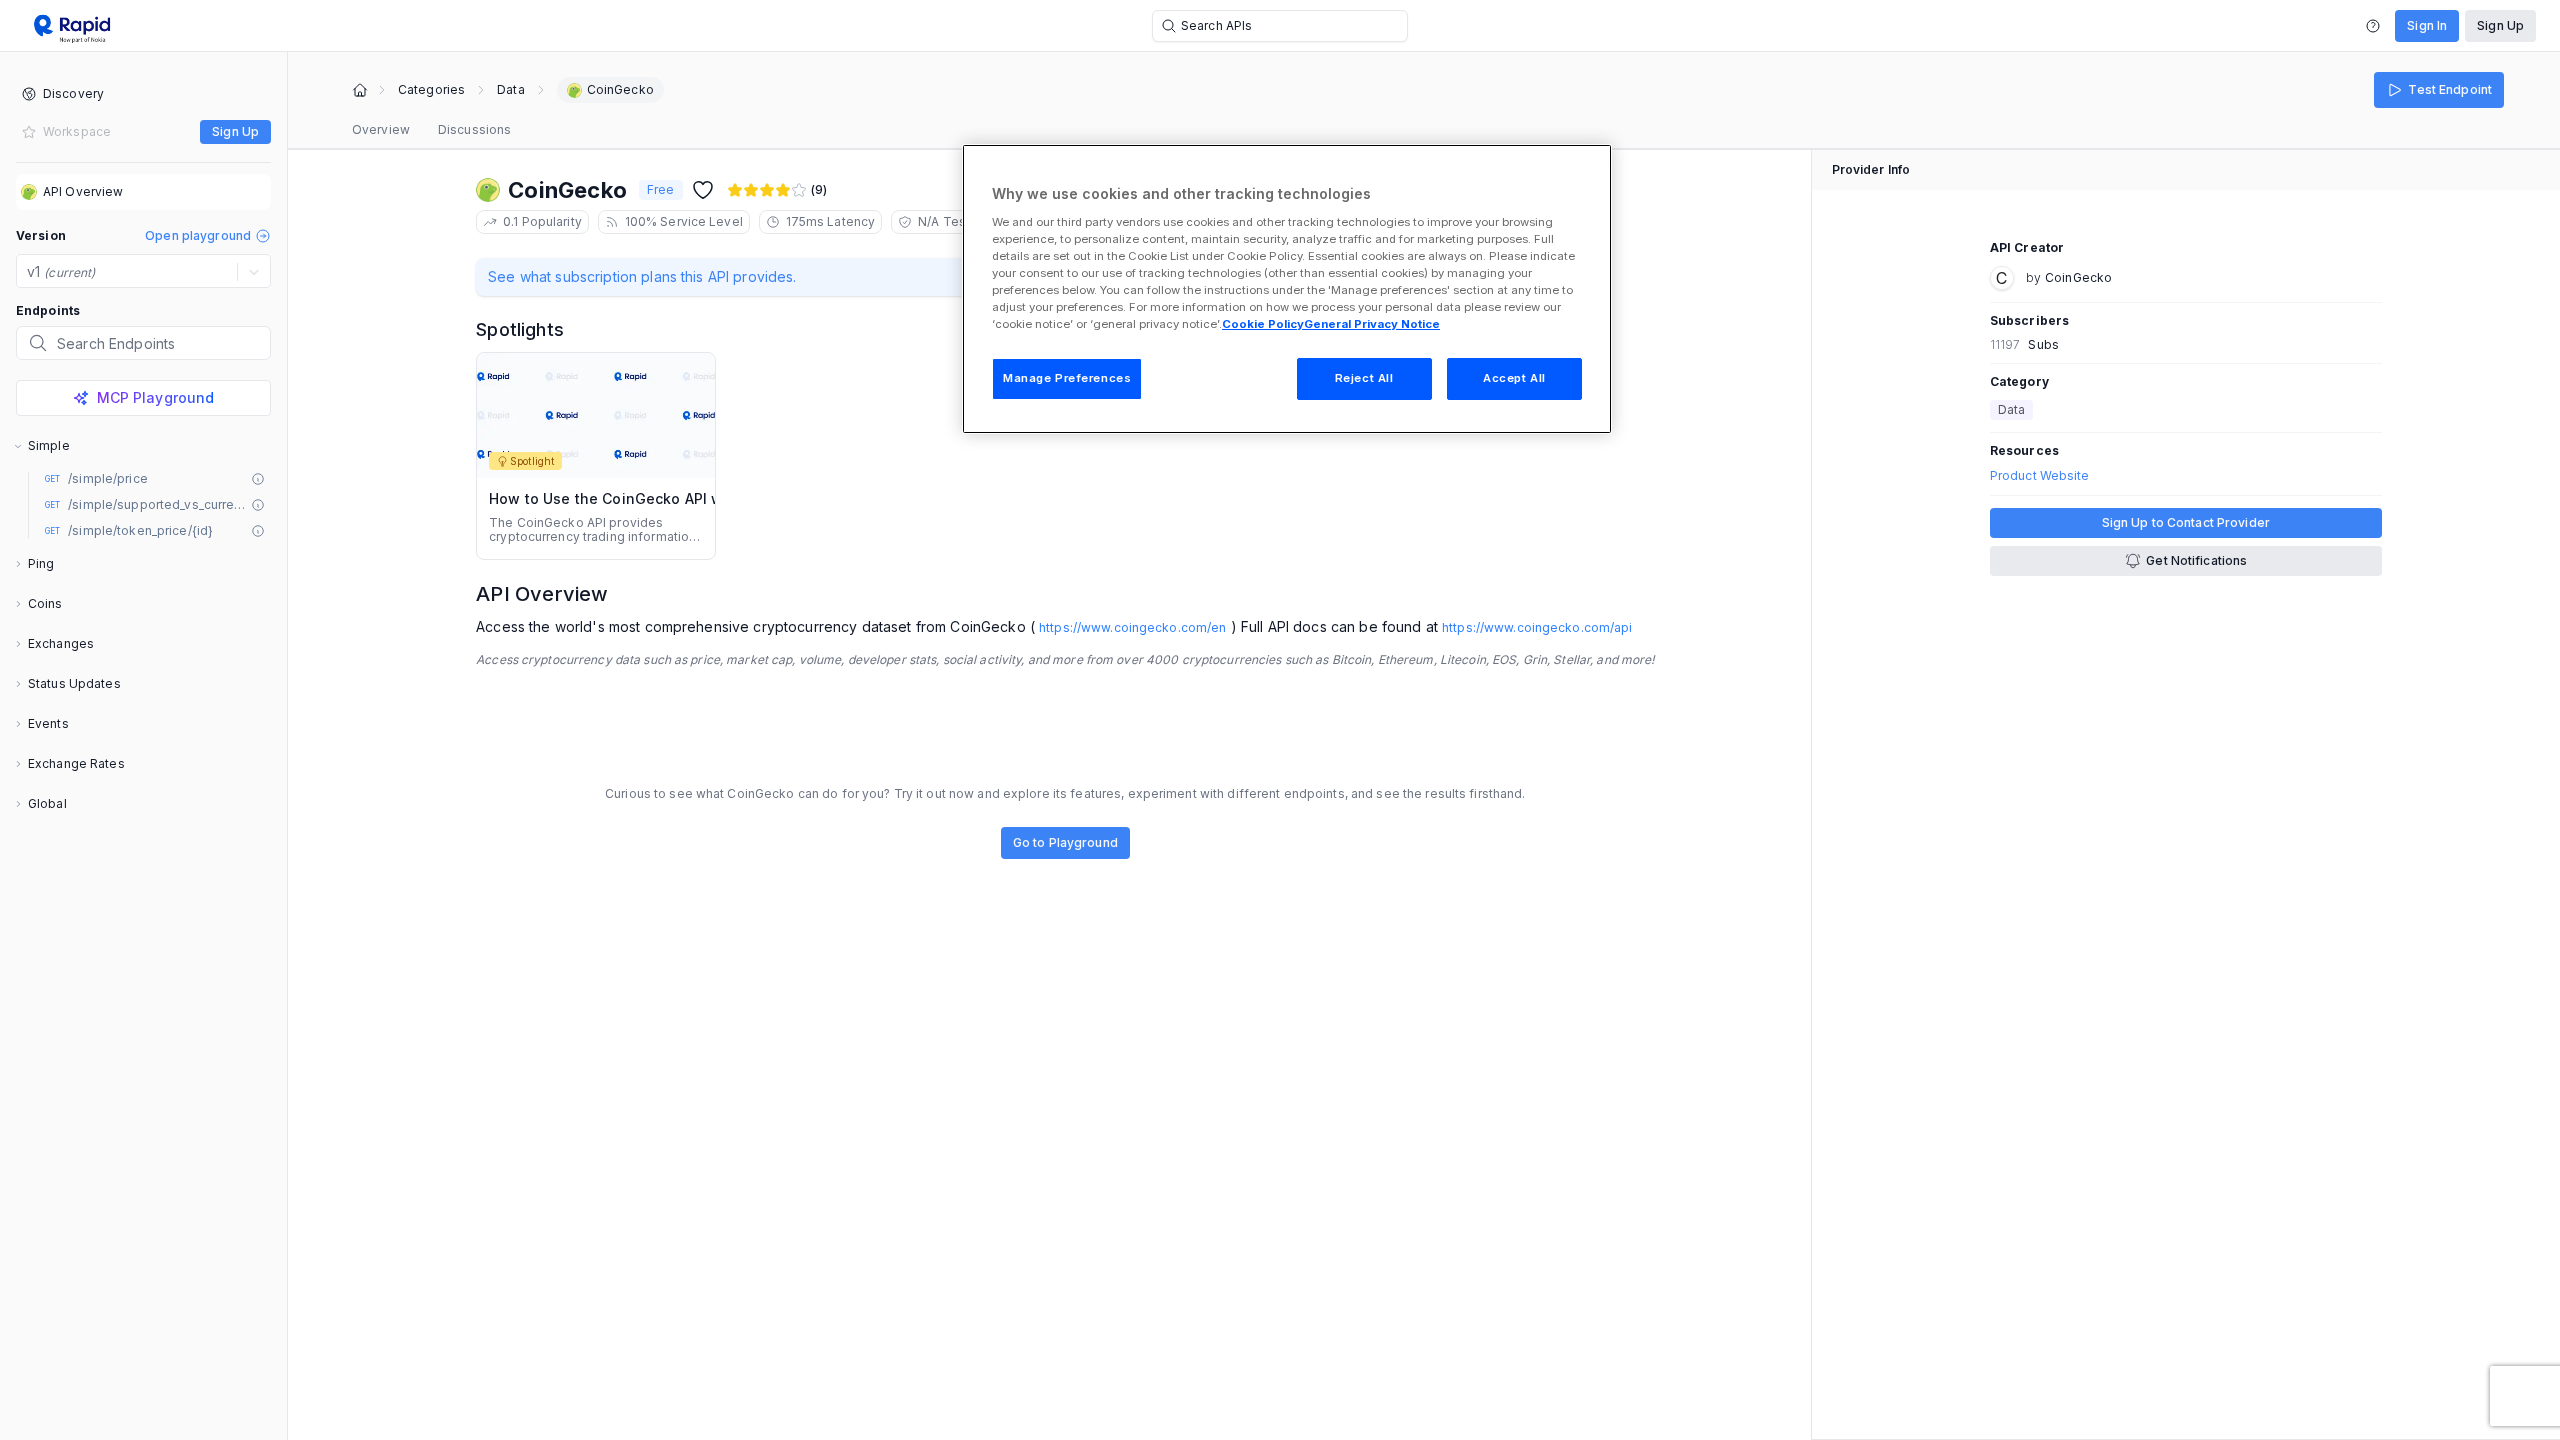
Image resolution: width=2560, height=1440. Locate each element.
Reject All (1364, 378)
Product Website (2040, 476)
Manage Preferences (1067, 378)
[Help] (2373, 26)
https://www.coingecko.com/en (1132, 627)
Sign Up (2500, 25)
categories (431, 90)
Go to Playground (1065, 842)
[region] (1287, 289)
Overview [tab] (381, 129)
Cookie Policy (1263, 324)
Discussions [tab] (474, 129)
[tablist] (431, 130)
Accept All (1514, 378)
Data (510, 90)
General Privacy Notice (1372, 324)
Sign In (2427, 25)
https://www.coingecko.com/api (1537, 627)
